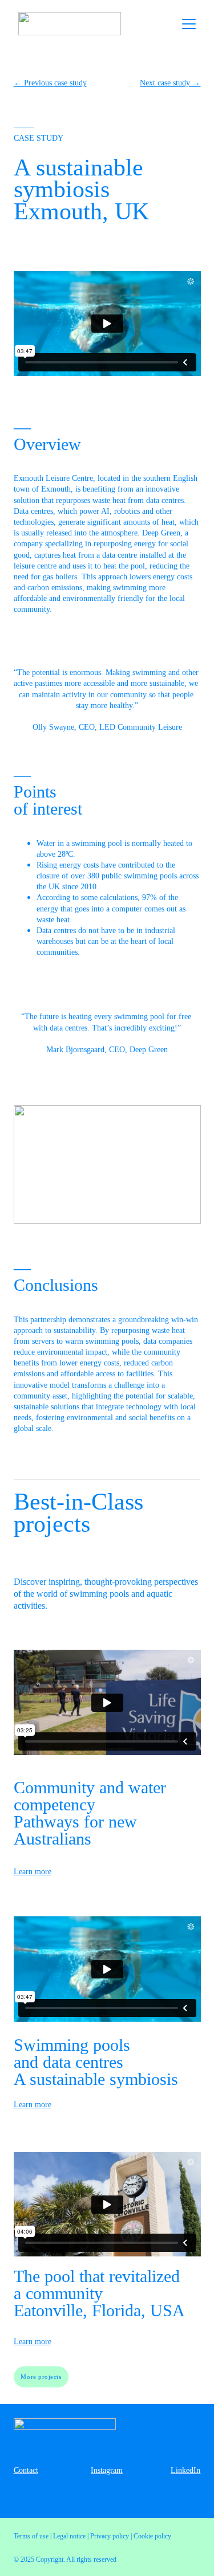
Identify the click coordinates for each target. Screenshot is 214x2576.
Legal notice (69, 2536)
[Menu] (189, 24)
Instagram (107, 2470)
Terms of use (31, 2536)
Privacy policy (110, 2536)
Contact (26, 2470)
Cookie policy (152, 2536)
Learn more (33, 1872)
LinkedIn (185, 2470)
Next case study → (170, 83)
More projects (41, 2377)
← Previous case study (50, 83)
